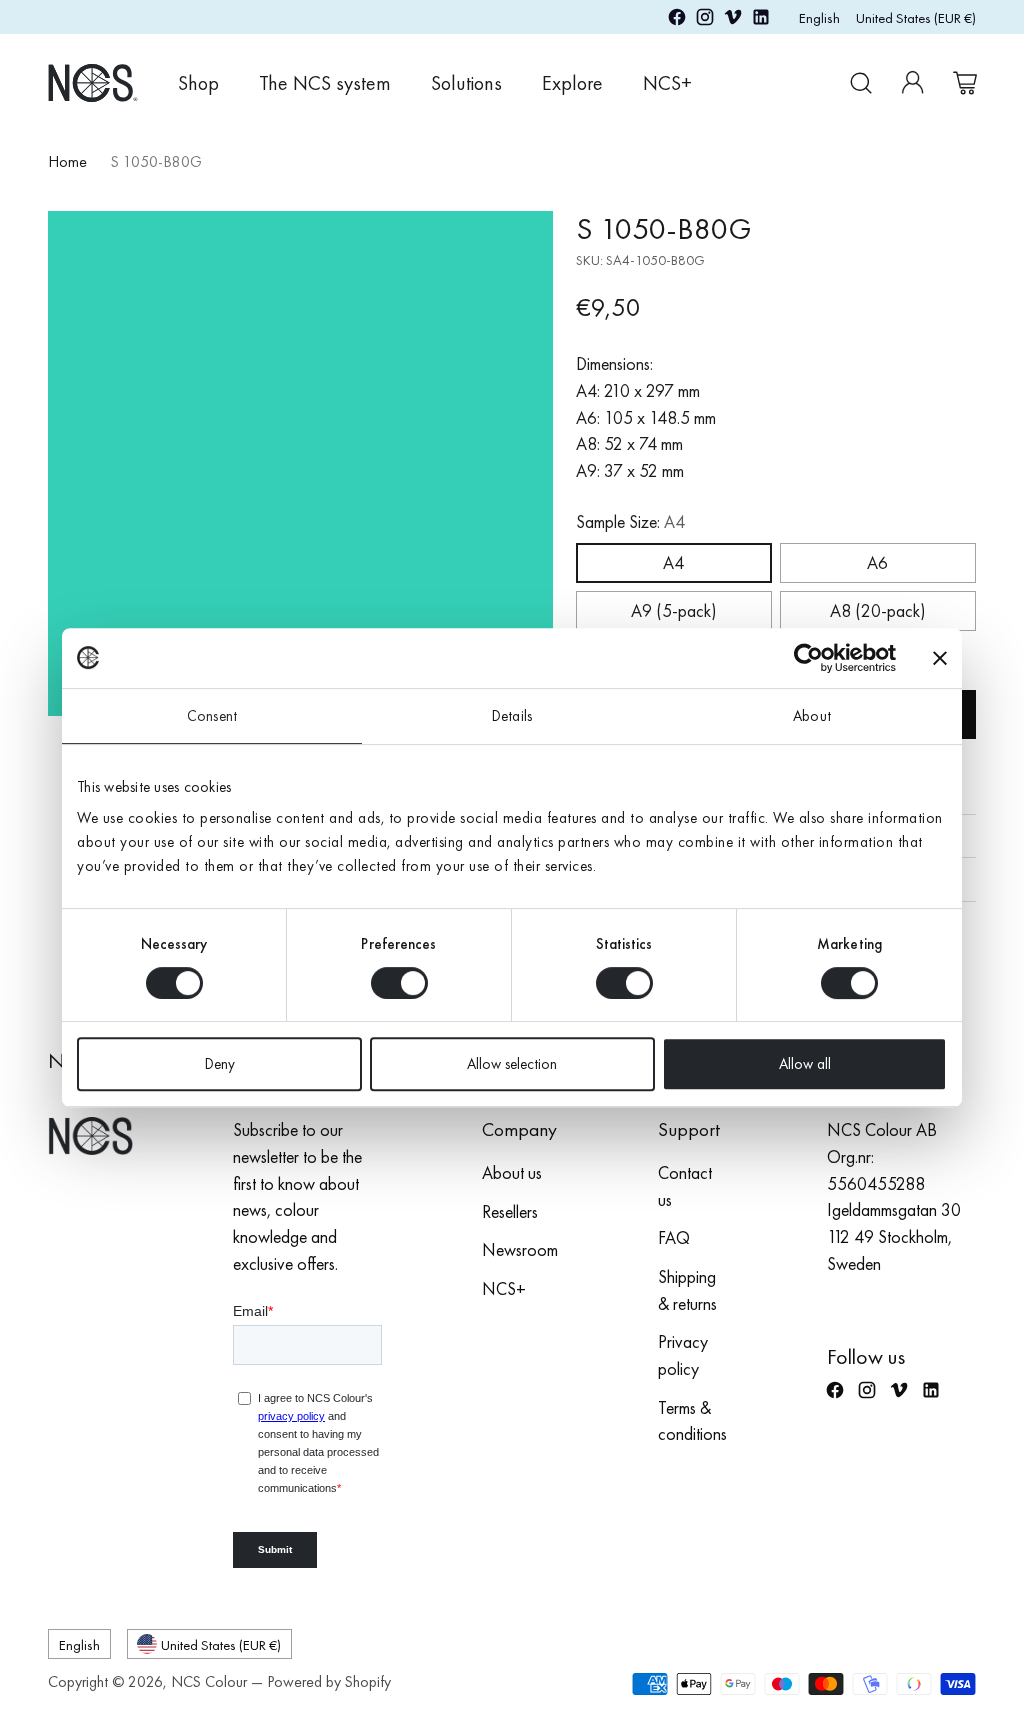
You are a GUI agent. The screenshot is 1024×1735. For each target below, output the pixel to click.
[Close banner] (940, 658)
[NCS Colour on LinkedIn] (761, 21)
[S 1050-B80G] (300, 463)
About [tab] (812, 716)
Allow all (805, 1064)
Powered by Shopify (329, 1682)
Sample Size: (630, 522)
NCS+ (504, 1289)
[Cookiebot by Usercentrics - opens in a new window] (808, 658)
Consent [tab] (212, 716)
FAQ (674, 1238)
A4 (673, 563)
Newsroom (520, 1250)
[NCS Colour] (93, 82)
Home (67, 162)
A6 (877, 563)
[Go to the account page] (913, 83)
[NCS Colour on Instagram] (705, 21)
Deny (220, 1064)
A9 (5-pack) (673, 611)
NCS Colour (209, 1682)
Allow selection (512, 1064)
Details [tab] (512, 716)
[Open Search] (861, 83)
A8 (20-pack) (877, 611)
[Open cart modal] (965, 83)
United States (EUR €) (916, 17)
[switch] (399, 983)
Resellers (510, 1212)
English (819, 17)
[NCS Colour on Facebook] (677, 21)
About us (512, 1173)
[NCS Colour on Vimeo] (733, 21)
